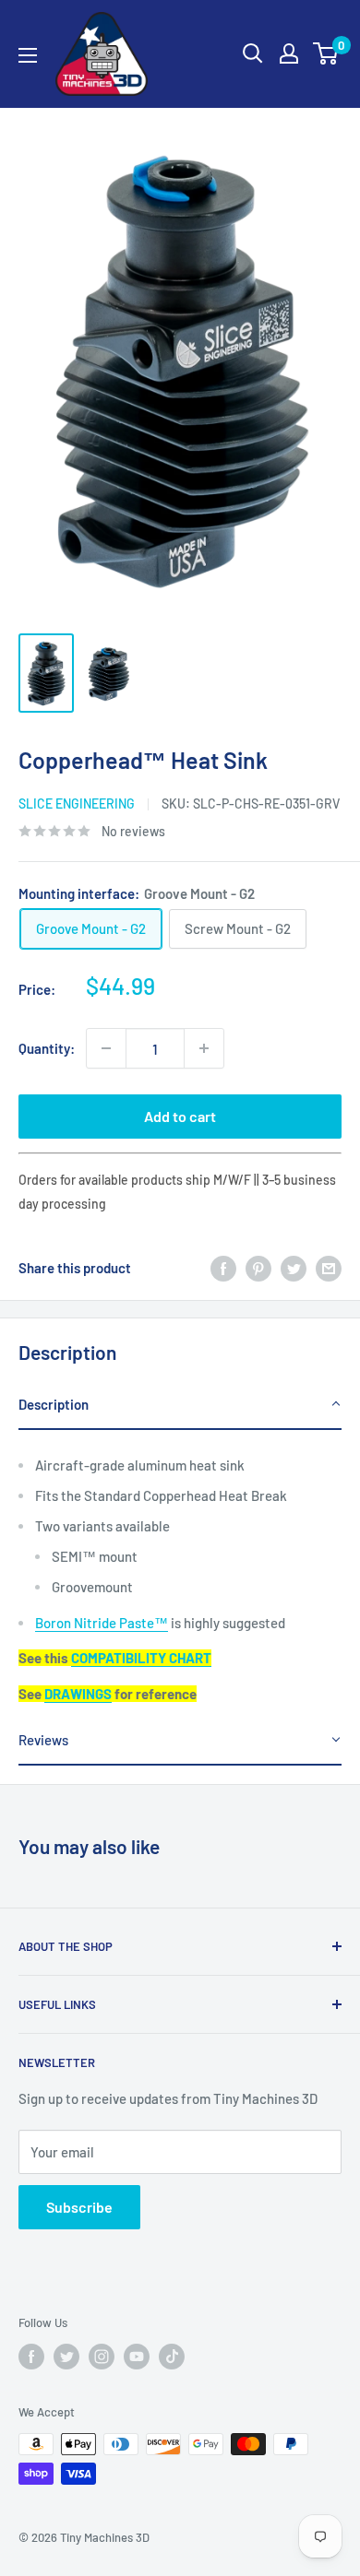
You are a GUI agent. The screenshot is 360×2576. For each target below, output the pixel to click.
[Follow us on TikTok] (172, 2357)
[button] (180, 1405)
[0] (326, 53)
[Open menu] (28, 55)
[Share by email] (329, 1268)
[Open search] (253, 53)
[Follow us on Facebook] (31, 2357)
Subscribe (79, 2207)
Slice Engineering (77, 804)
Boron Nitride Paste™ (102, 1623)
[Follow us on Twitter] (66, 2357)
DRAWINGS (78, 1694)
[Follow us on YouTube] (137, 2357)
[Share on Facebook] (223, 1268)
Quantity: (47, 1048)
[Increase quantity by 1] (204, 1048)
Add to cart (180, 1116)
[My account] (289, 53)
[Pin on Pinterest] (258, 1268)
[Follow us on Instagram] (102, 2357)
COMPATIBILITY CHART (141, 1658)
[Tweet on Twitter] (294, 1268)
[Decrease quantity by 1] (106, 1048)
